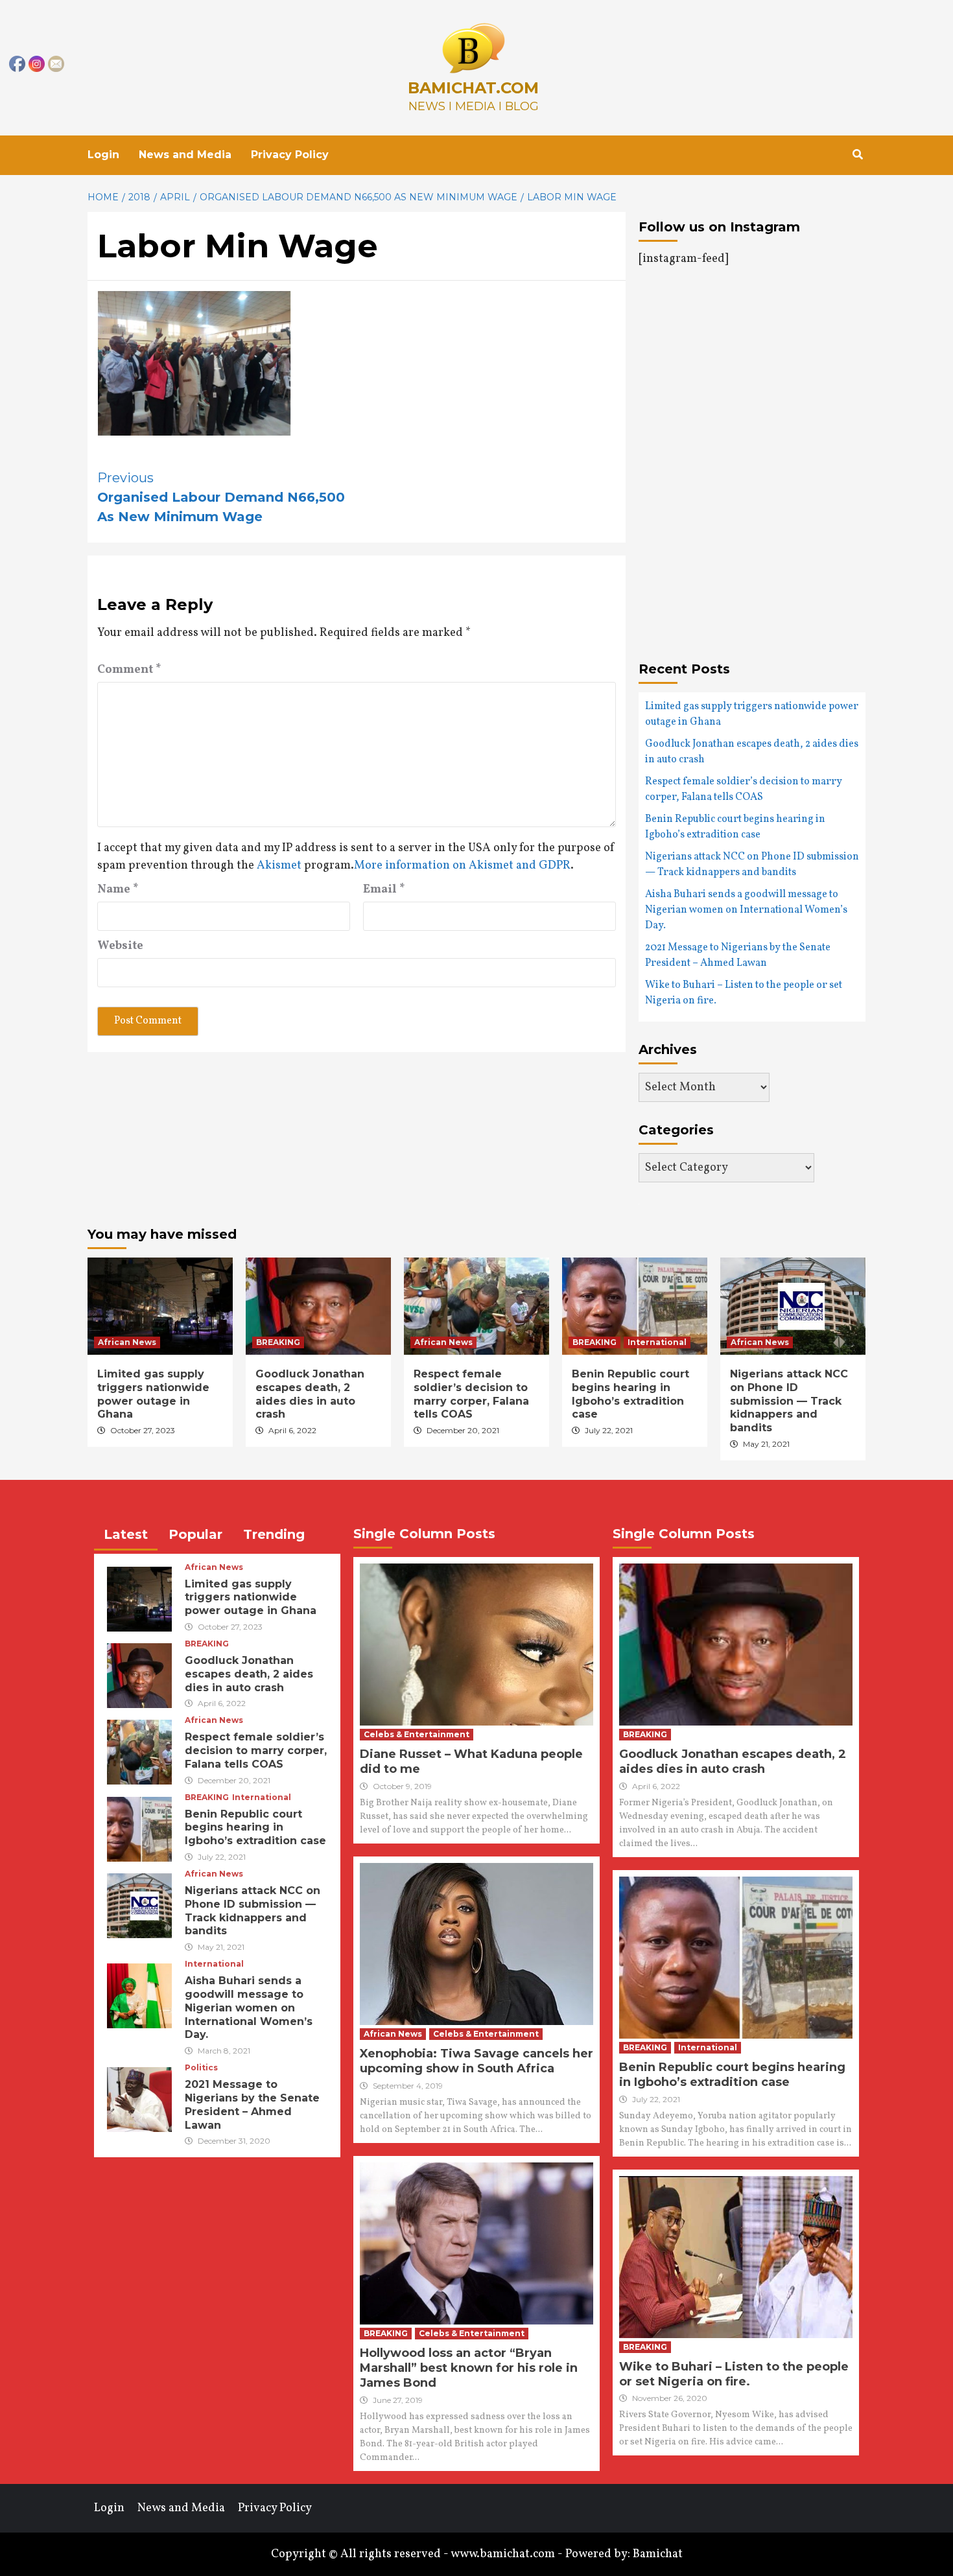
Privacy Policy (290, 155)
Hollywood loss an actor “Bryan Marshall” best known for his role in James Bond (469, 2368)
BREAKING (278, 1342)
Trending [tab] (274, 1534)
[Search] (857, 155)
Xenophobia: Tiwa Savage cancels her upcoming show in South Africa (476, 2061)
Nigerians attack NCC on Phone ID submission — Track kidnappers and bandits (752, 865)
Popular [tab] (195, 1534)
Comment (129, 670)
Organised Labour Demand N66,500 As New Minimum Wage (221, 497)
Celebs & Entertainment (417, 1734)
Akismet (279, 866)
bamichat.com (473, 88)
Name (118, 890)
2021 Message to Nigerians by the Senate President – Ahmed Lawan (738, 955)
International (657, 1342)
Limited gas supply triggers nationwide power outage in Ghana (752, 714)
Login (103, 155)
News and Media (185, 155)
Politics (201, 2068)
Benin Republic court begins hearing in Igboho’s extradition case (735, 827)
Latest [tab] (126, 1534)
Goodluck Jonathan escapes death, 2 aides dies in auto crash (752, 752)
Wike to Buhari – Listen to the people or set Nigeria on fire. (744, 993)
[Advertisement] (747, 413)
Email (384, 890)
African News (127, 1342)
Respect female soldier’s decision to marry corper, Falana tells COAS (744, 790)
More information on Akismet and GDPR (462, 866)
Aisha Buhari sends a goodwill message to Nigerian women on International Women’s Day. (746, 910)
